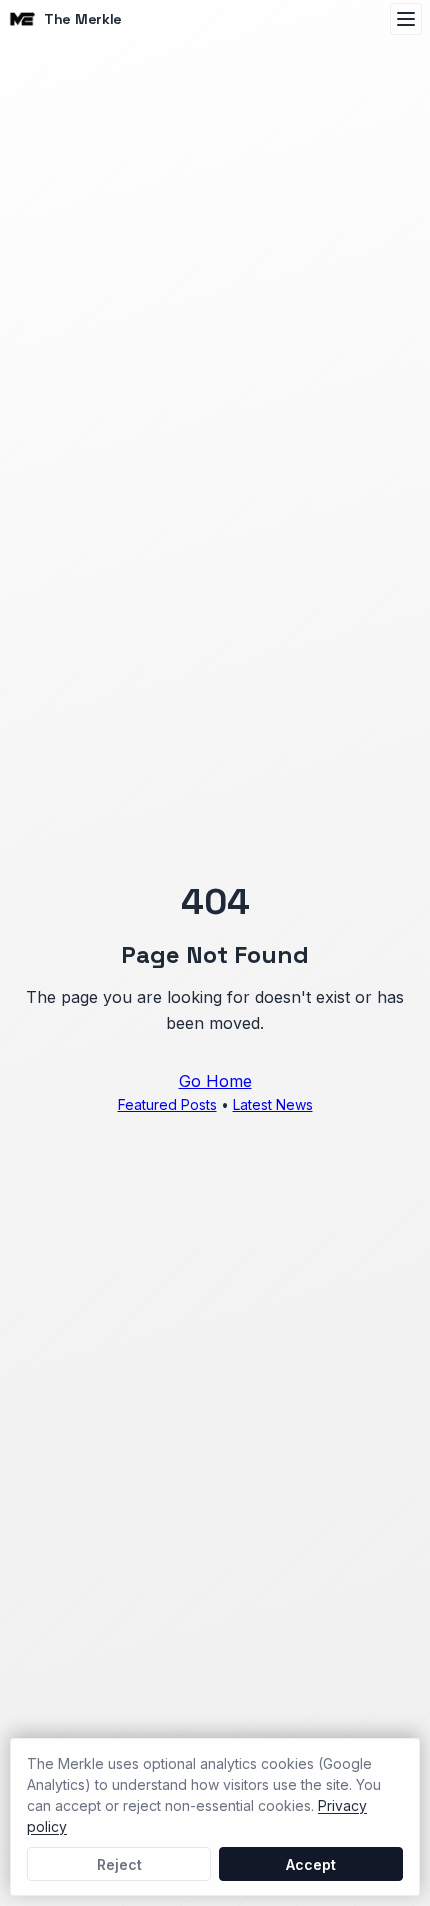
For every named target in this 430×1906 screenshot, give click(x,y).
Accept (311, 1864)
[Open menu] (406, 19)
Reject (119, 1864)
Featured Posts (167, 1104)
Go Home (215, 1081)
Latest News (273, 1104)
